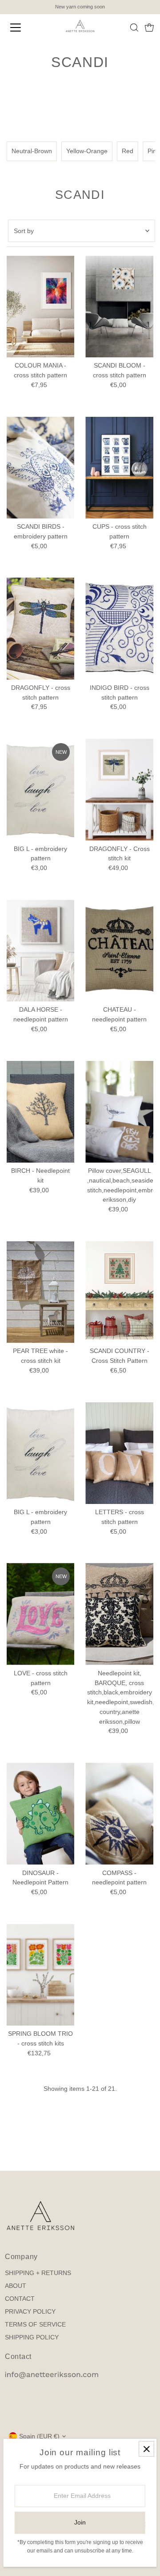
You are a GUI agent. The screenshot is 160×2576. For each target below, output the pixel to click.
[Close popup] (146, 2449)
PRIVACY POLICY (30, 2312)
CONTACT (20, 2299)
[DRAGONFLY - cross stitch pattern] (41, 628)
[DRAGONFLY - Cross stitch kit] (119, 789)
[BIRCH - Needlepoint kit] (41, 1112)
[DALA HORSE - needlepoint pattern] (41, 951)
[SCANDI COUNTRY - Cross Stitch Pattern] (119, 1292)
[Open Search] (134, 28)
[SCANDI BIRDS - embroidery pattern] (41, 468)
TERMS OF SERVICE (35, 2325)
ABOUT (16, 2286)
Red (128, 151)
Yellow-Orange (87, 151)
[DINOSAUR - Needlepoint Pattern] (41, 1814)
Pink (154, 151)
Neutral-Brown (32, 151)
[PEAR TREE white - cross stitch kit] (41, 1292)
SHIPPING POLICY (32, 2337)
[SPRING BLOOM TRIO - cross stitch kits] (41, 1975)
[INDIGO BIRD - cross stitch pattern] (119, 628)
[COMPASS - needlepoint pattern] (119, 1814)
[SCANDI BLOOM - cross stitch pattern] (119, 307)
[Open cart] (149, 28)
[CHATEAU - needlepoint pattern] (119, 951)
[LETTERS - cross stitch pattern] (119, 1453)
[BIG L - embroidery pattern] (41, 789)
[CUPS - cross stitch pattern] (119, 468)
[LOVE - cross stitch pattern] (41, 1614)
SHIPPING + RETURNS (38, 2273)
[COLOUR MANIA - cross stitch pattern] (41, 307)
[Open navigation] (22, 28)
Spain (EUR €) (39, 2436)
